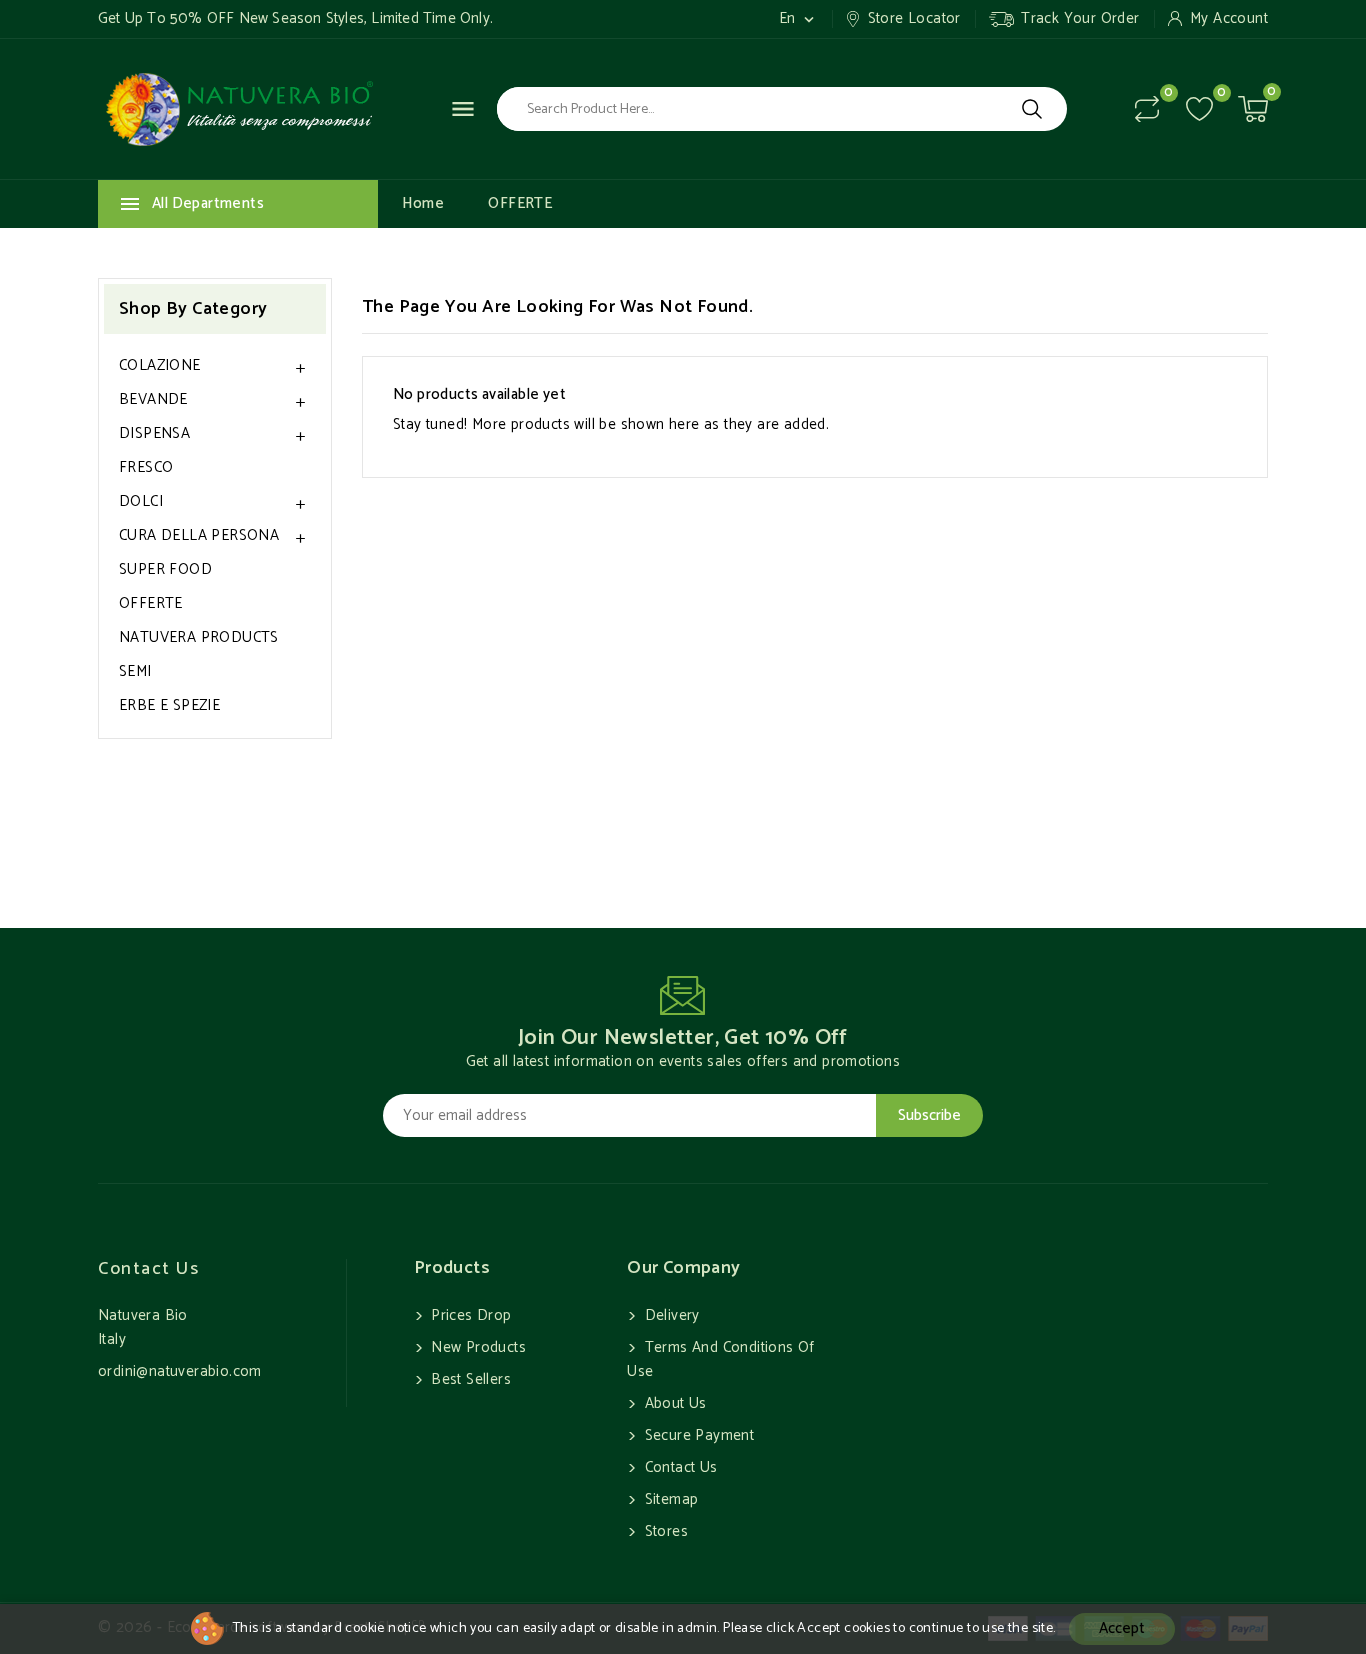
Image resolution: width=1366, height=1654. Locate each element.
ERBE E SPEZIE (169, 705)
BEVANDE (153, 399)
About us (673, 1403)
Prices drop (469, 1315)
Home (423, 203)
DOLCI (141, 501)
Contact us (148, 1269)
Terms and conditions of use (721, 1359)
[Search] (1032, 109)
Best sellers (469, 1379)
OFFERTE (520, 203)
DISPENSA (154, 433)
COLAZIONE (160, 365)
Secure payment (697, 1435)
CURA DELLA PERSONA (199, 535)
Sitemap (669, 1499)
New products (476, 1347)
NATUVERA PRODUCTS (199, 637)
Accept (1122, 1628)
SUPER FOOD (165, 569)
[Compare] (1147, 109)
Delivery (670, 1315)
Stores (664, 1531)
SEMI (135, 671)
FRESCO (146, 467)
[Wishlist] (1199, 109)
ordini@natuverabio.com (180, 1371)
